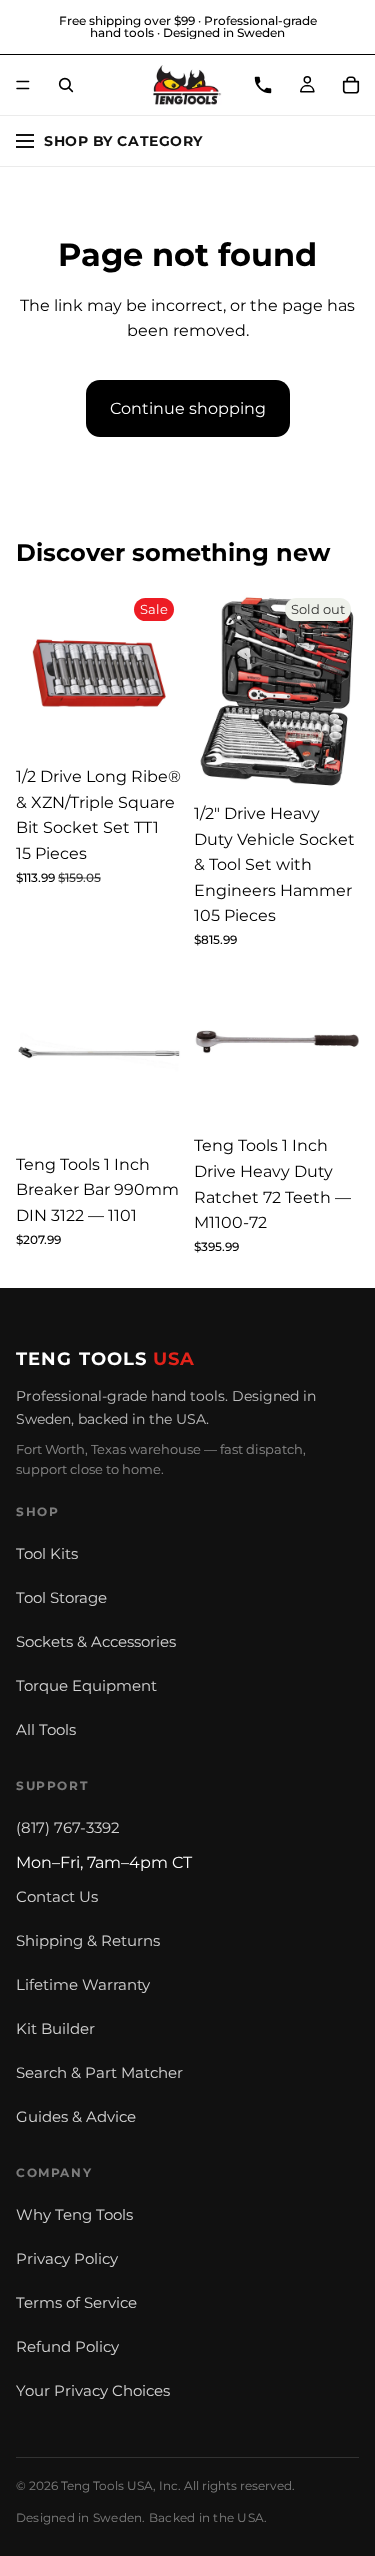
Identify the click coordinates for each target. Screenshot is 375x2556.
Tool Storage (61, 1598)
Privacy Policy (67, 2259)
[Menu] (23, 85)
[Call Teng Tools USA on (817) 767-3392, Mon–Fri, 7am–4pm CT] (263, 85)
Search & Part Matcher (99, 2073)
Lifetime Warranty (83, 1985)
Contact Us (57, 1897)
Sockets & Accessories (96, 1642)
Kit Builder (55, 2029)
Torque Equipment (86, 1686)
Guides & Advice (76, 2117)
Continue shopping (188, 408)
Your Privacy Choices (93, 2391)
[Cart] (351, 85)
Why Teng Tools (74, 2215)
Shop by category (123, 141)
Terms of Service (76, 2303)
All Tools (46, 1730)
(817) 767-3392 (68, 1828)
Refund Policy (67, 2347)
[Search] (66, 85)
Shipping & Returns (88, 1941)
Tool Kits (47, 1554)
